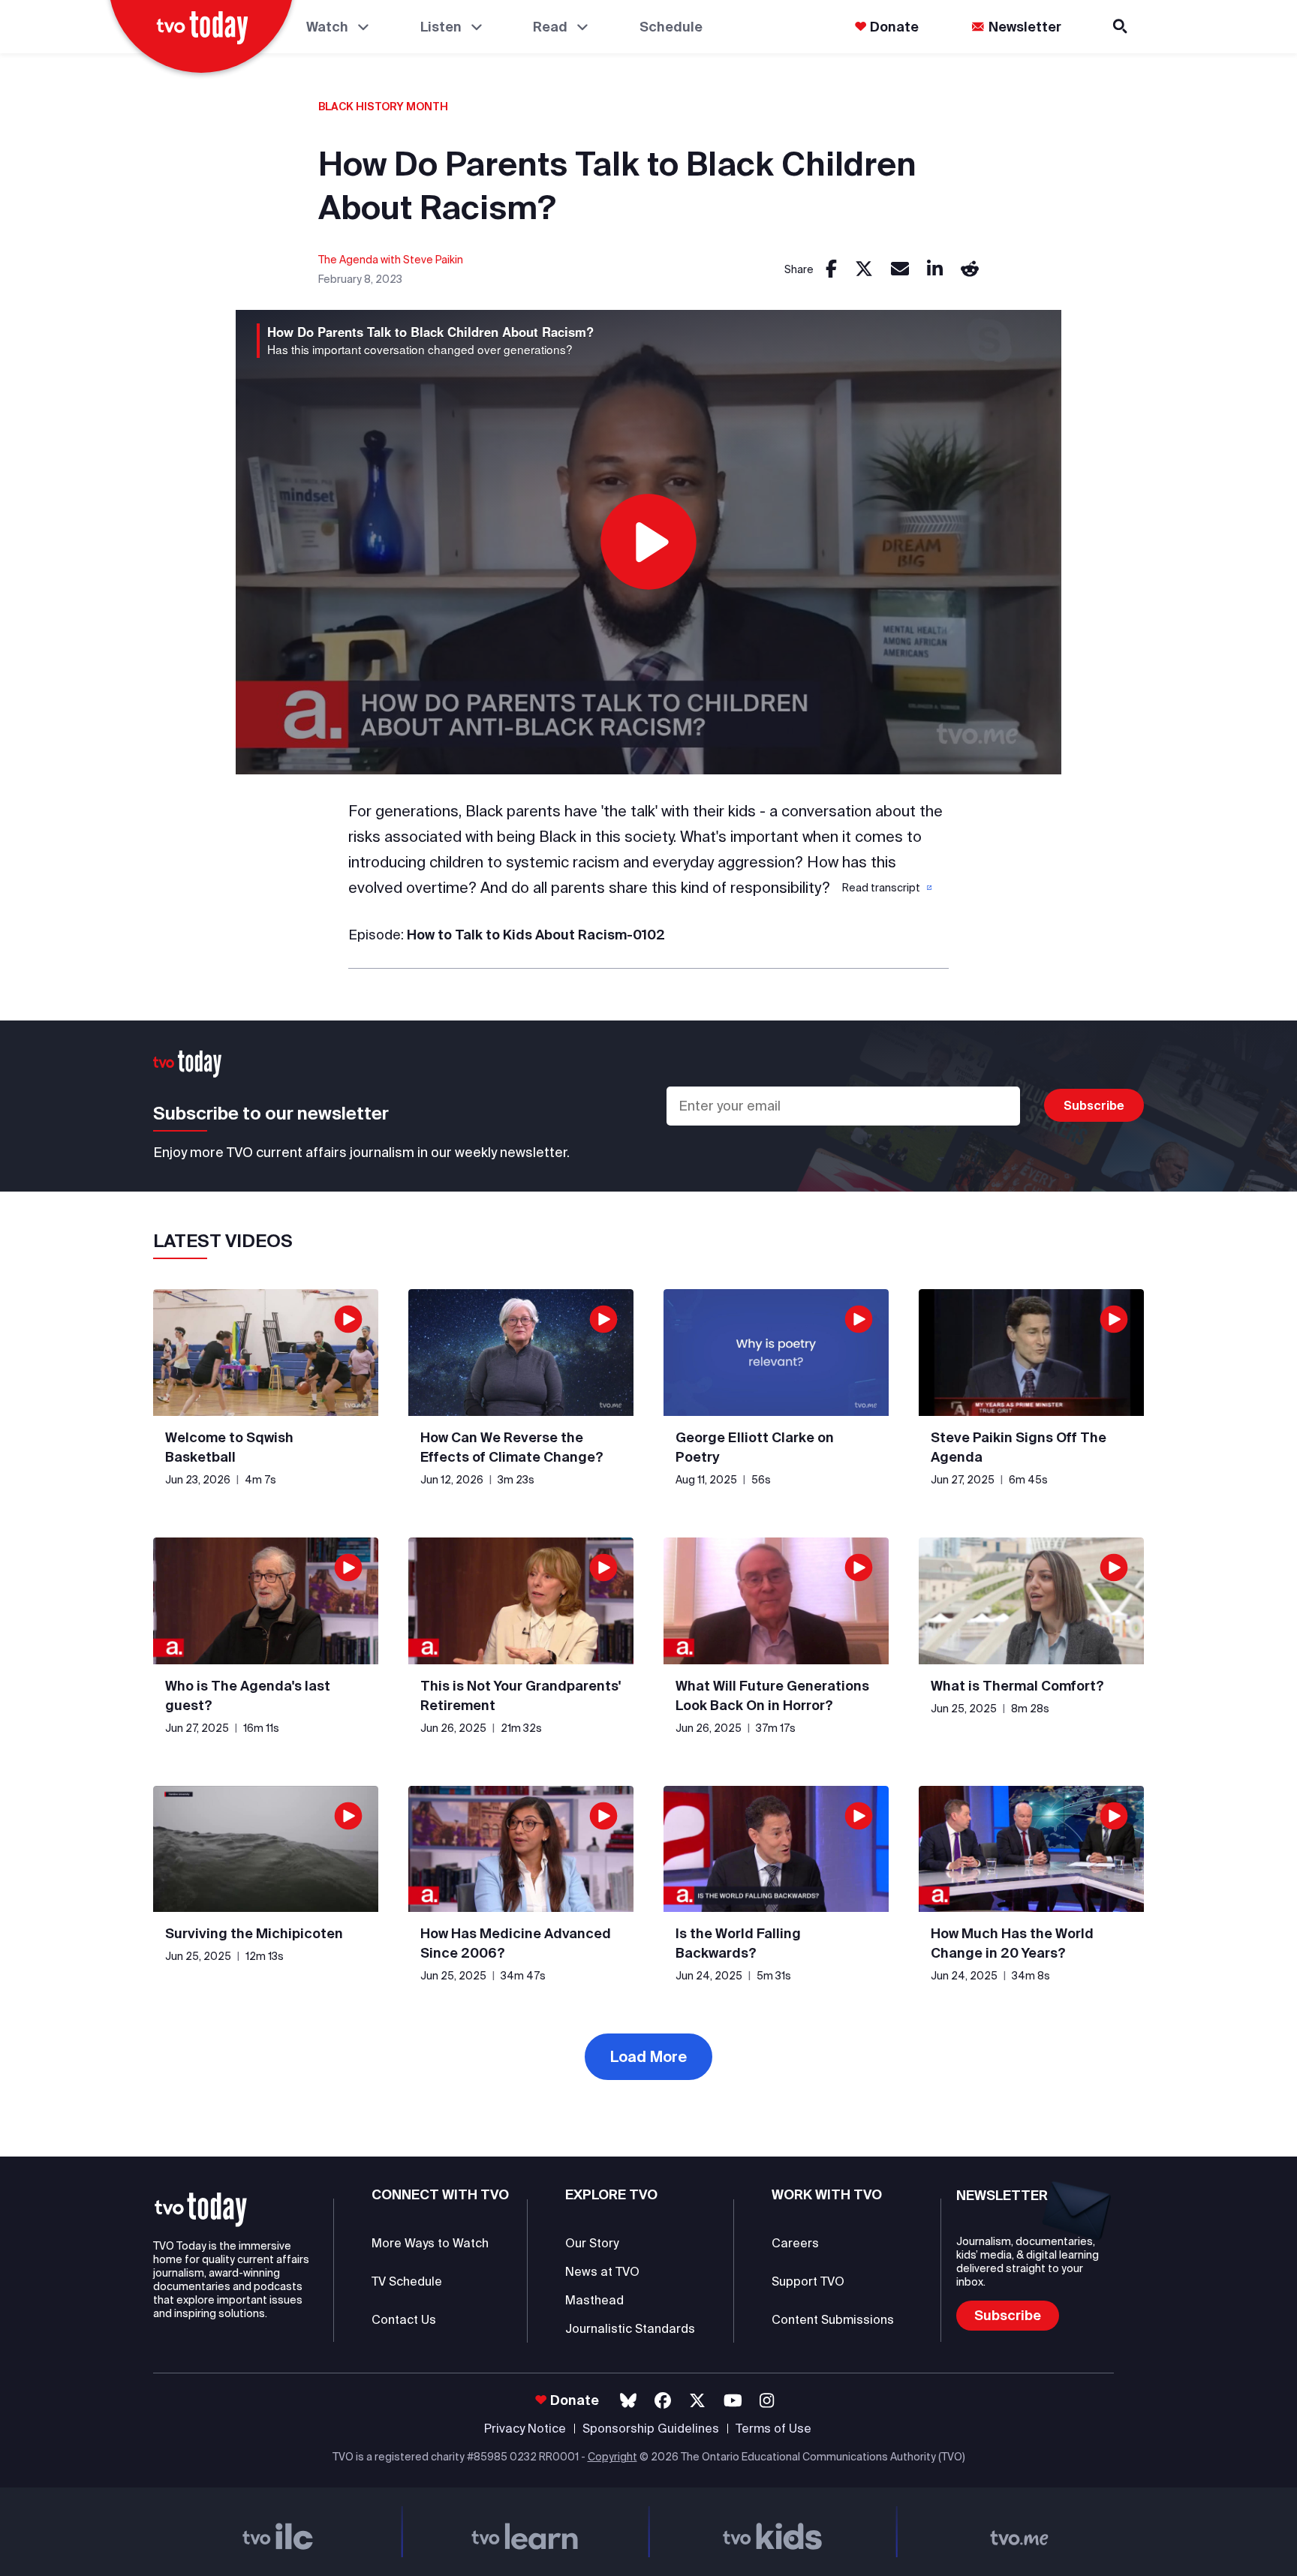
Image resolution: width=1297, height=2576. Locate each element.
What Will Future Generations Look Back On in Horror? (772, 1695)
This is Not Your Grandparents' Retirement (521, 1695)
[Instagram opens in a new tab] (767, 2401)
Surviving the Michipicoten (254, 1933)
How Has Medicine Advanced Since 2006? (516, 1943)
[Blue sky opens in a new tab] (628, 2401)
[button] (886, 888)
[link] (831, 270)
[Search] (1121, 27)
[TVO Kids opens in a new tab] (772, 2532)
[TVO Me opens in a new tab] (1020, 2532)
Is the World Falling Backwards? (738, 1943)
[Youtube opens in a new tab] (733, 2401)
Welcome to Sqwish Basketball (229, 1447)
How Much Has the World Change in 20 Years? (1012, 1943)
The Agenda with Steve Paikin (391, 260)
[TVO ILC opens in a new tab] (278, 2532)
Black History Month (383, 107)
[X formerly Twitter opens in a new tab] (697, 2401)
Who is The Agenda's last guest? (248, 1695)
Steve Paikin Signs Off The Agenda (1019, 1447)
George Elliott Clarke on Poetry (755, 1447)
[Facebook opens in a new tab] (663, 2401)
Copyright (612, 2457)
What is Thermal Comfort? (1017, 1686)
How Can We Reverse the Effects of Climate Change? (512, 1447)
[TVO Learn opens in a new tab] (525, 2532)
